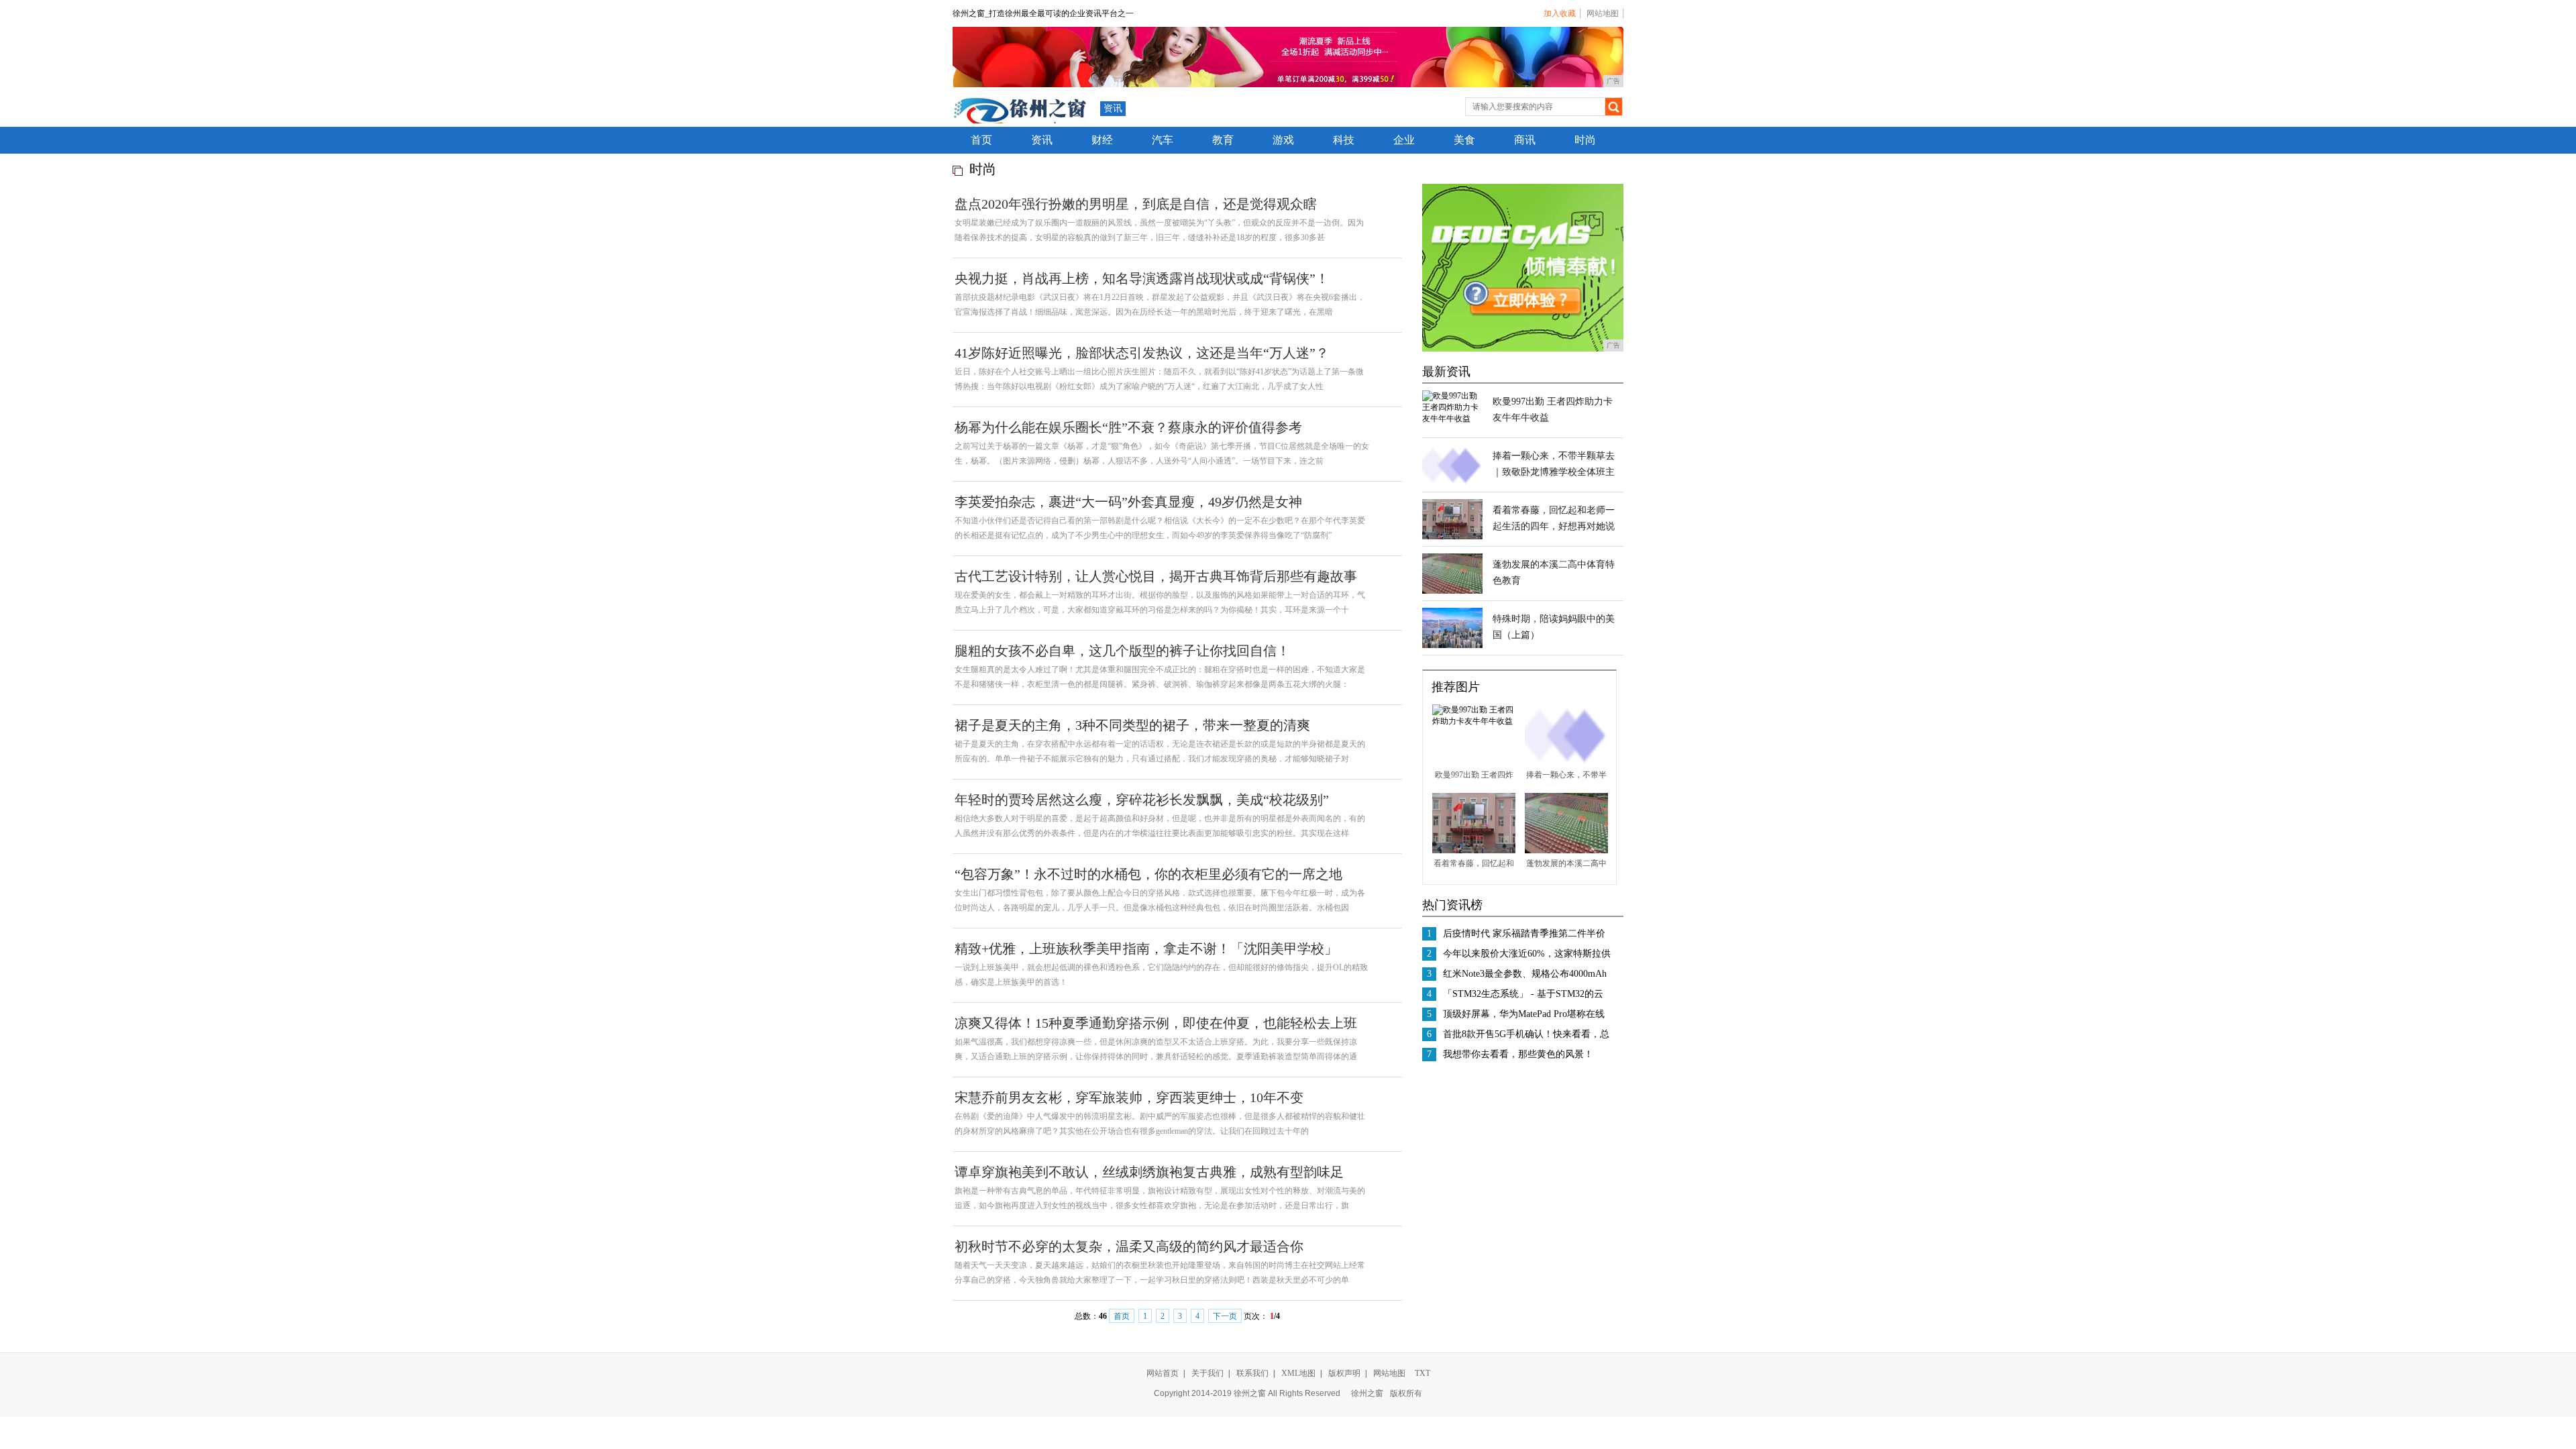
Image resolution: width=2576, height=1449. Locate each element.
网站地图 (1603, 13)
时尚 (1585, 140)
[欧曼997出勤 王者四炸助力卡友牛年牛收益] (1452, 419)
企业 (1404, 140)
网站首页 (1163, 1373)
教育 (1223, 140)
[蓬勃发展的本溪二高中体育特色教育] (1452, 591)
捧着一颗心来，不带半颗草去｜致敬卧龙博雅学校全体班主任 (1554, 472)
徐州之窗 (1367, 1393)
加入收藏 (1560, 13)
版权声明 (1344, 1373)
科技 (1344, 140)
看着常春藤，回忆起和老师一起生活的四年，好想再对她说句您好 (1554, 526)
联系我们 (1252, 1373)
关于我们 (1207, 1373)
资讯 (1113, 108)
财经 (1102, 140)
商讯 (1525, 140)
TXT (1423, 1373)
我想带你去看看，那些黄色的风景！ (1518, 1054)
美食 (1464, 140)
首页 (981, 140)
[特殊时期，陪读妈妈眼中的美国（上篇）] (1452, 645)
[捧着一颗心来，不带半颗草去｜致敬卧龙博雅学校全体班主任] (1452, 482)
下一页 (1225, 1316)
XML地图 (1298, 1373)
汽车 (1163, 140)
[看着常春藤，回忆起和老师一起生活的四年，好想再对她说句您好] (1452, 537)
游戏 (1283, 140)
